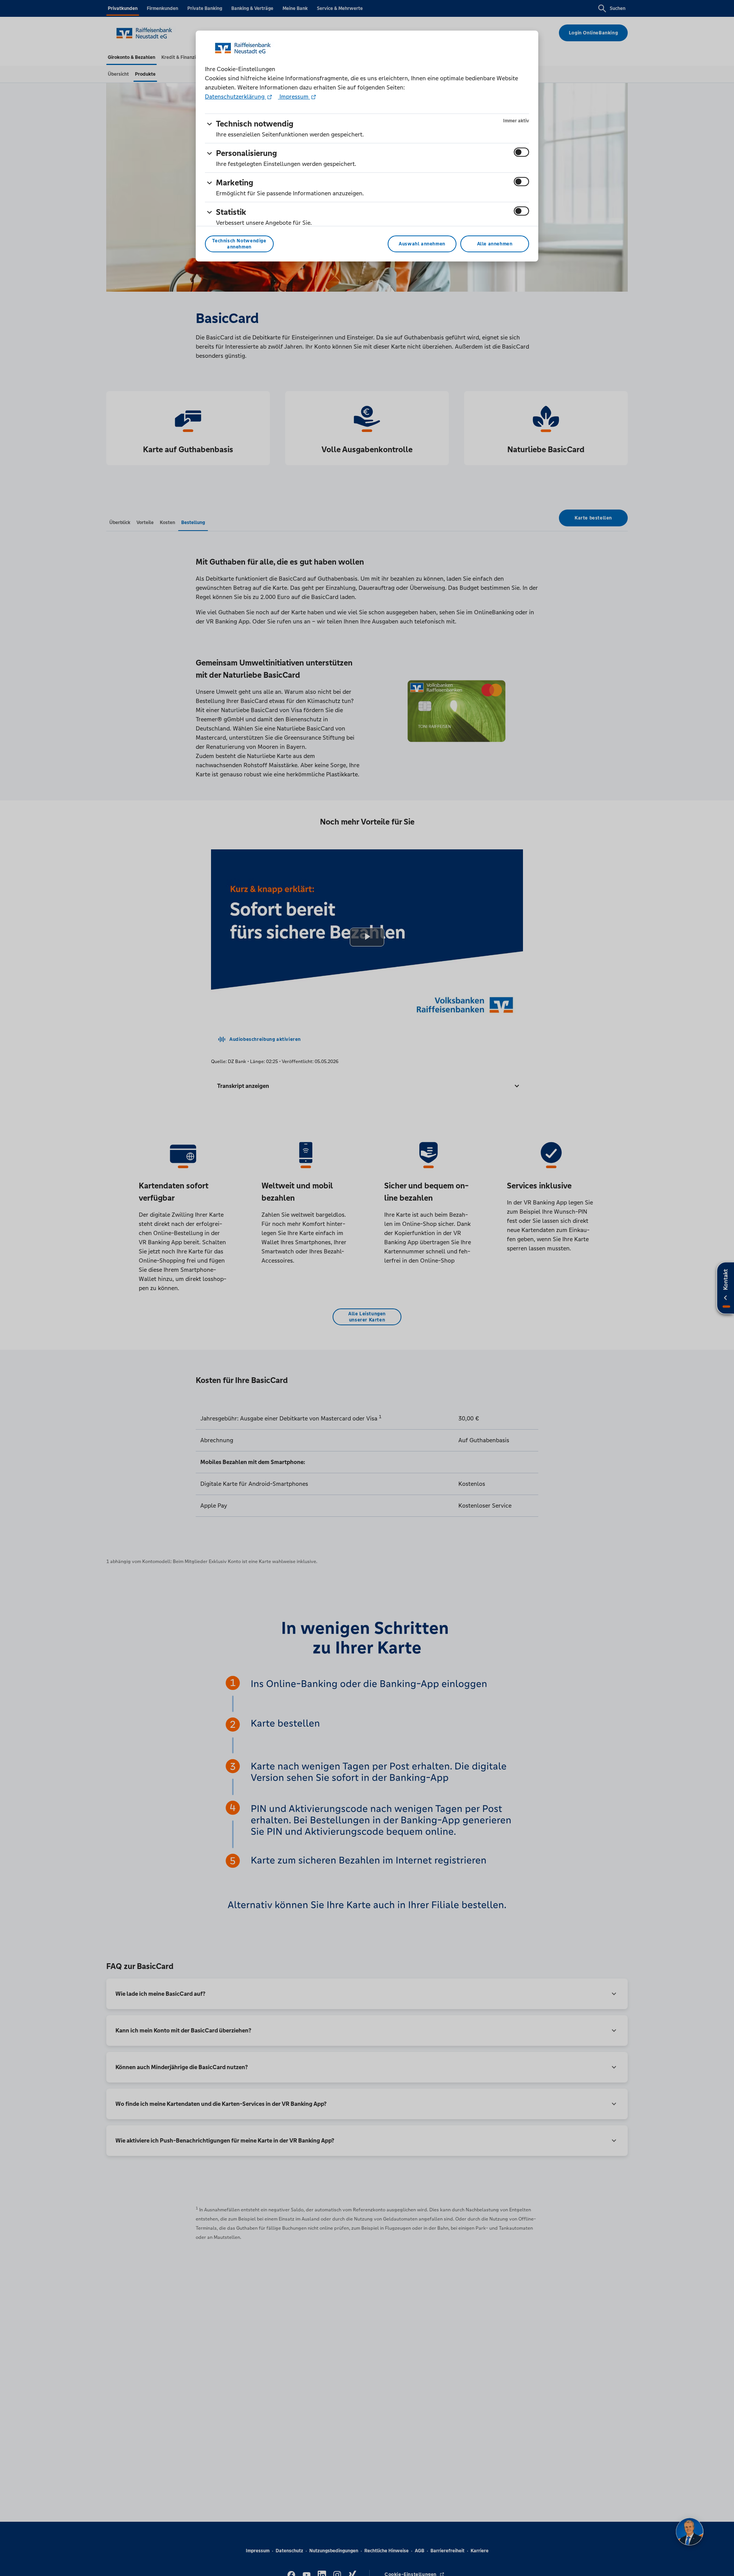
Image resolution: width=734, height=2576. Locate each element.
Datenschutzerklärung (235, 97)
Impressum (294, 97)
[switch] (521, 152)
